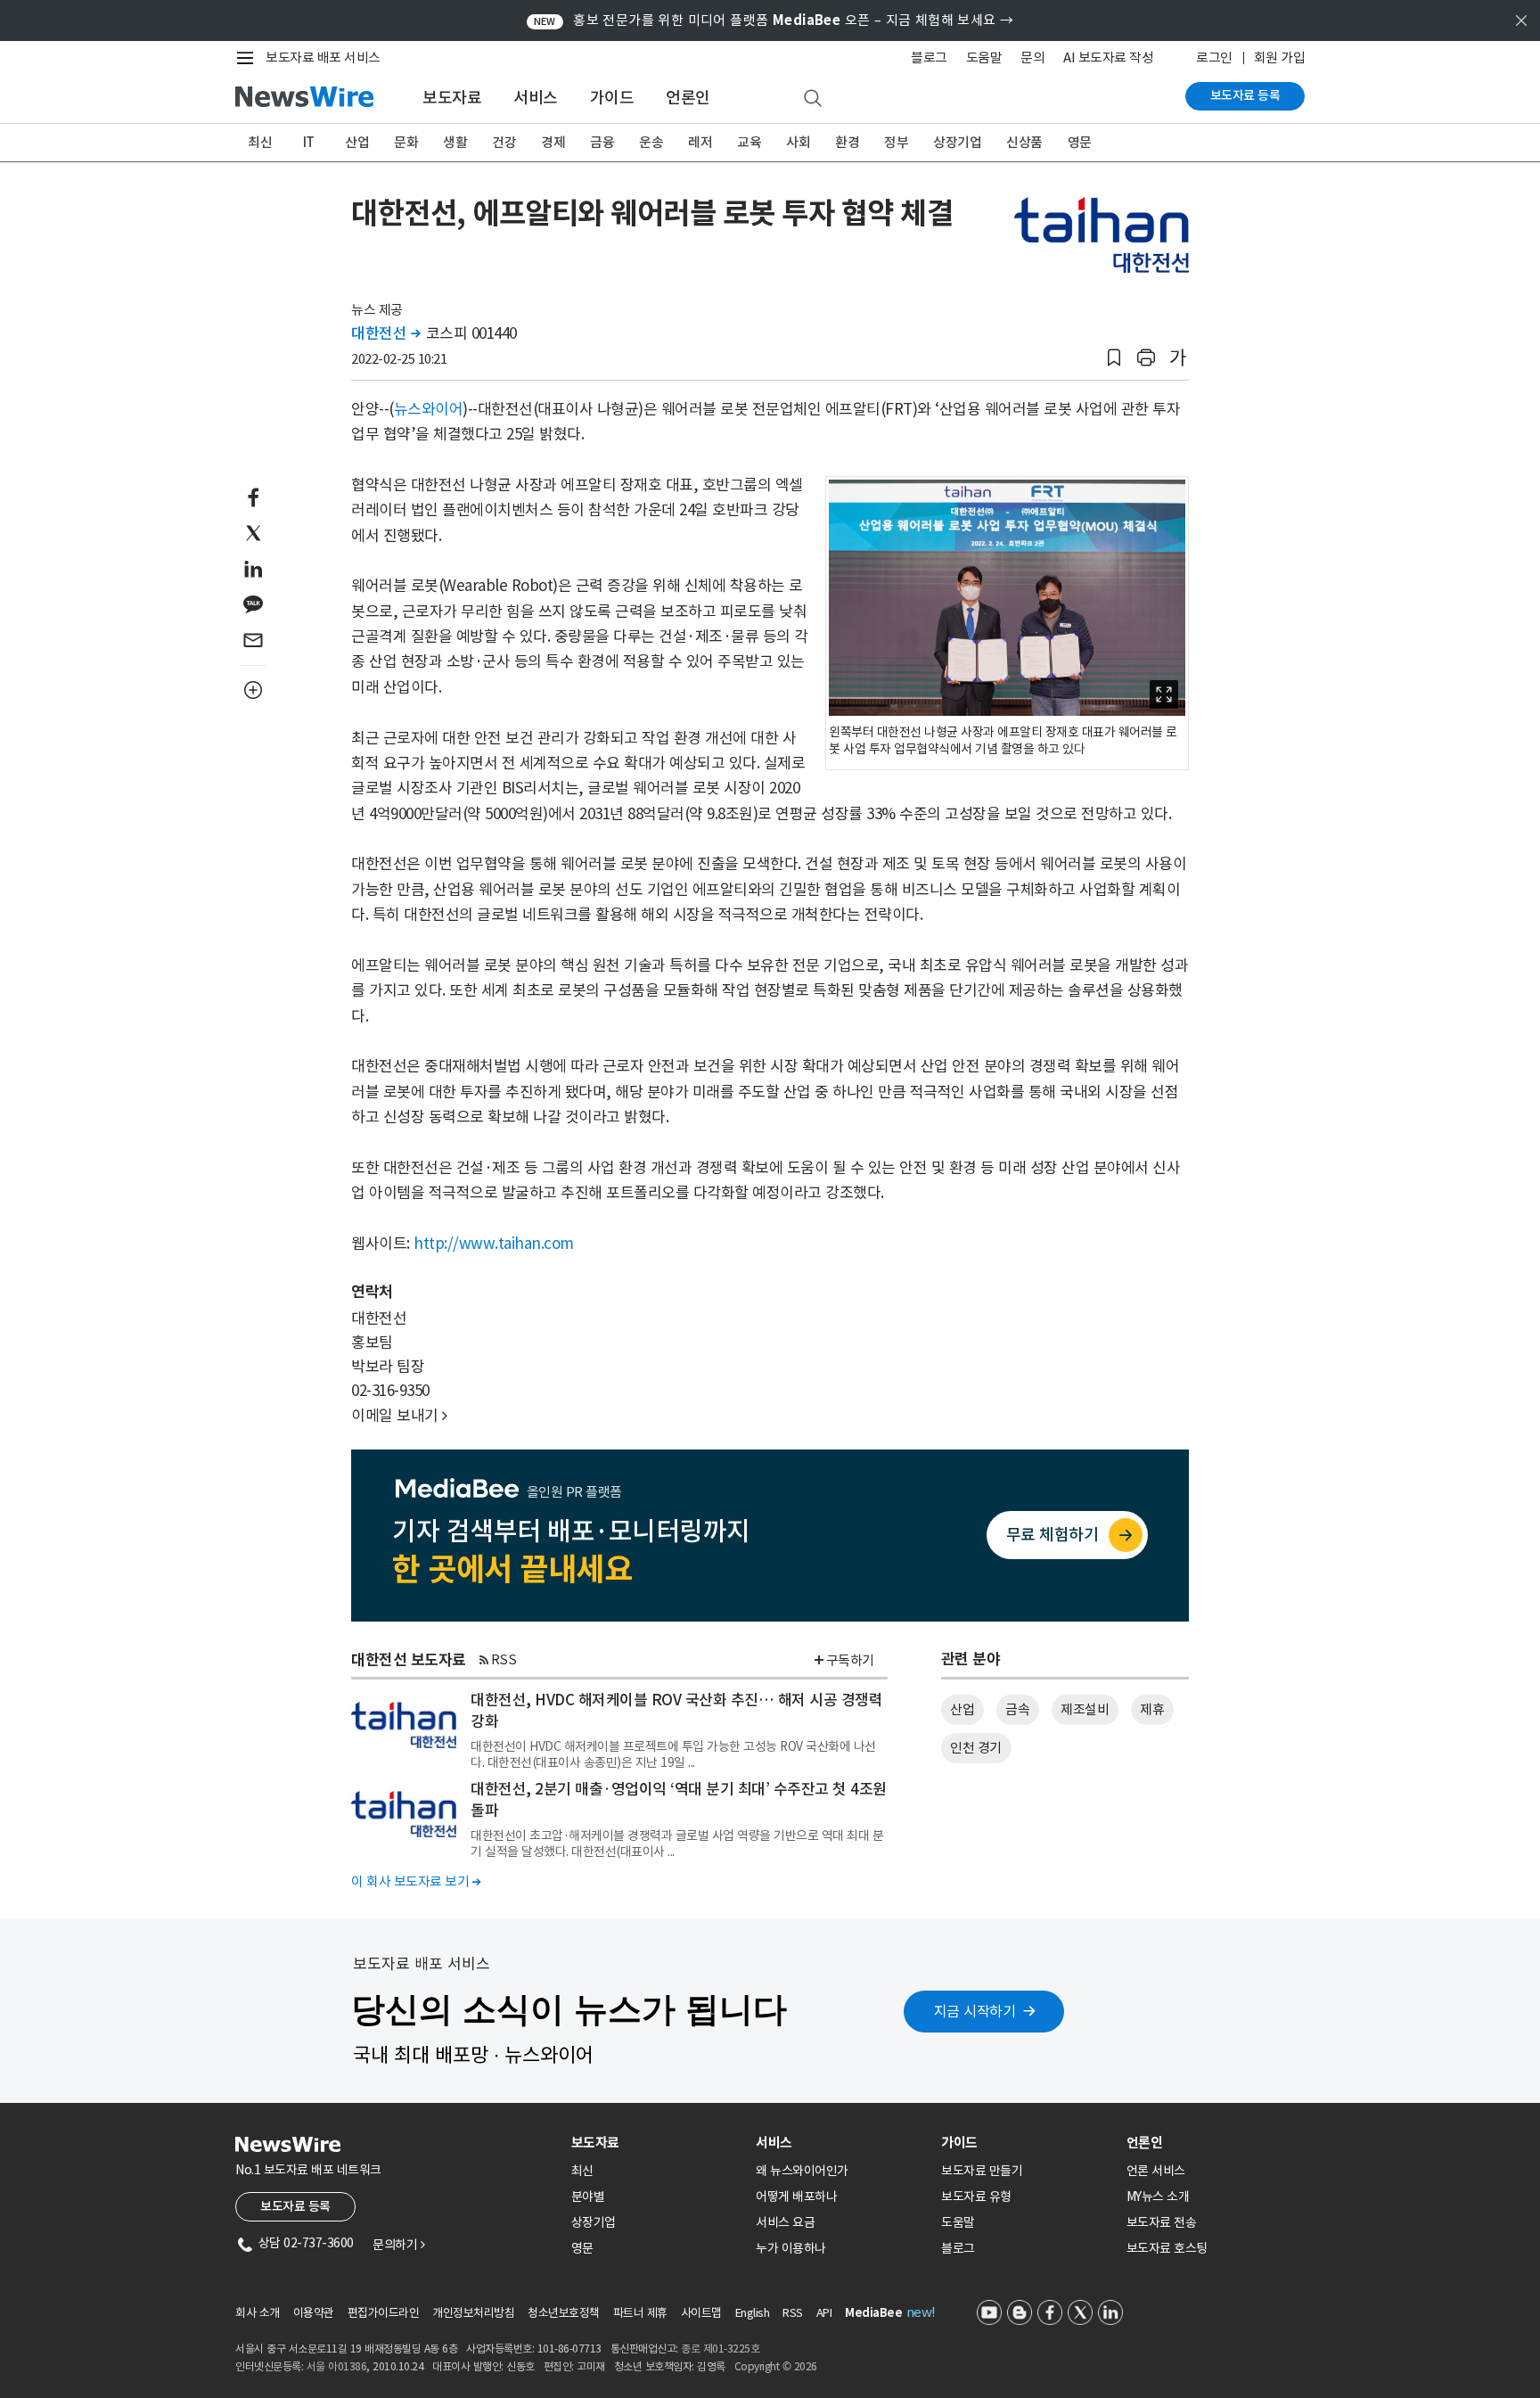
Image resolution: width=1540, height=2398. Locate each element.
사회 (798, 142)
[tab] (657, 2143)
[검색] (813, 99)
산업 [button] (962, 1709)
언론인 (688, 98)
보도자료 (452, 98)
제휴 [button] (1152, 1709)
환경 (847, 142)
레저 (700, 142)
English (753, 2313)
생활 (455, 142)
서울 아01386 (337, 2366)
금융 (602, 142)
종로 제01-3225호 (720, 2349)
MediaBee (873, 2313)
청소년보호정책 (564, 2313)
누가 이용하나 (791, 2248)
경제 (553, 142)
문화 (406, 142)
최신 (260, 142)
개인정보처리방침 (473, 2313)
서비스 (536, 98)
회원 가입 (1280, 57)
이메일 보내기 (399, 1416)
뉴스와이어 (429, 409)
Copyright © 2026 (776, 2366)
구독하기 (850, 1660)
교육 (749, 142)
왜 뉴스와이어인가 (802, 2171)
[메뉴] (249, 58)
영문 (1080, 142)
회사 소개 (258, 2313)
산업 (357, 142)
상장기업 (957, 142)
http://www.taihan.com (494, 1244)
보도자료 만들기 (982, 2171)
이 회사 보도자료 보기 (416, 1881)
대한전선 (385, 333)
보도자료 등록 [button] (295, 2206)
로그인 (1214, 57)
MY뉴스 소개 (1158, 2197)
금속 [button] (1017, 1709)
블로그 (929, 57)
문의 (1032, 57)
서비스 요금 (785, 2222)
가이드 (612, 98)
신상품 (1024, 142)
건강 (504, 142)
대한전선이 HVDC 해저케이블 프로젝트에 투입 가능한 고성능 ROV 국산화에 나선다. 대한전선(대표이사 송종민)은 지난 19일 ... (673, 1754)
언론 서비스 (1156, 2171)
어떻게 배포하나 (796, 2197)
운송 (651, 142)
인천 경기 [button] (976, 1748)
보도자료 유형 (976, 2197)
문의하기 (398, 2245)
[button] (1114, 358)
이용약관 (314, 2313)
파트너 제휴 (640, 2313)
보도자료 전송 (1162, 2222)
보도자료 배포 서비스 (323, 57)
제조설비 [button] (1085, 1709)
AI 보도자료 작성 (1108, 57)
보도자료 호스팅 (1167, 2248)
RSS (504, 1659)
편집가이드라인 (384, 2313)
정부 (896, 142)
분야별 (588, 2197)
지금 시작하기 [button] (975, 2011)
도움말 (984, 57)
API (824, 2313)
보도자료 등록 (1245, 95)
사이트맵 (701, 2313)
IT (309, 142)
